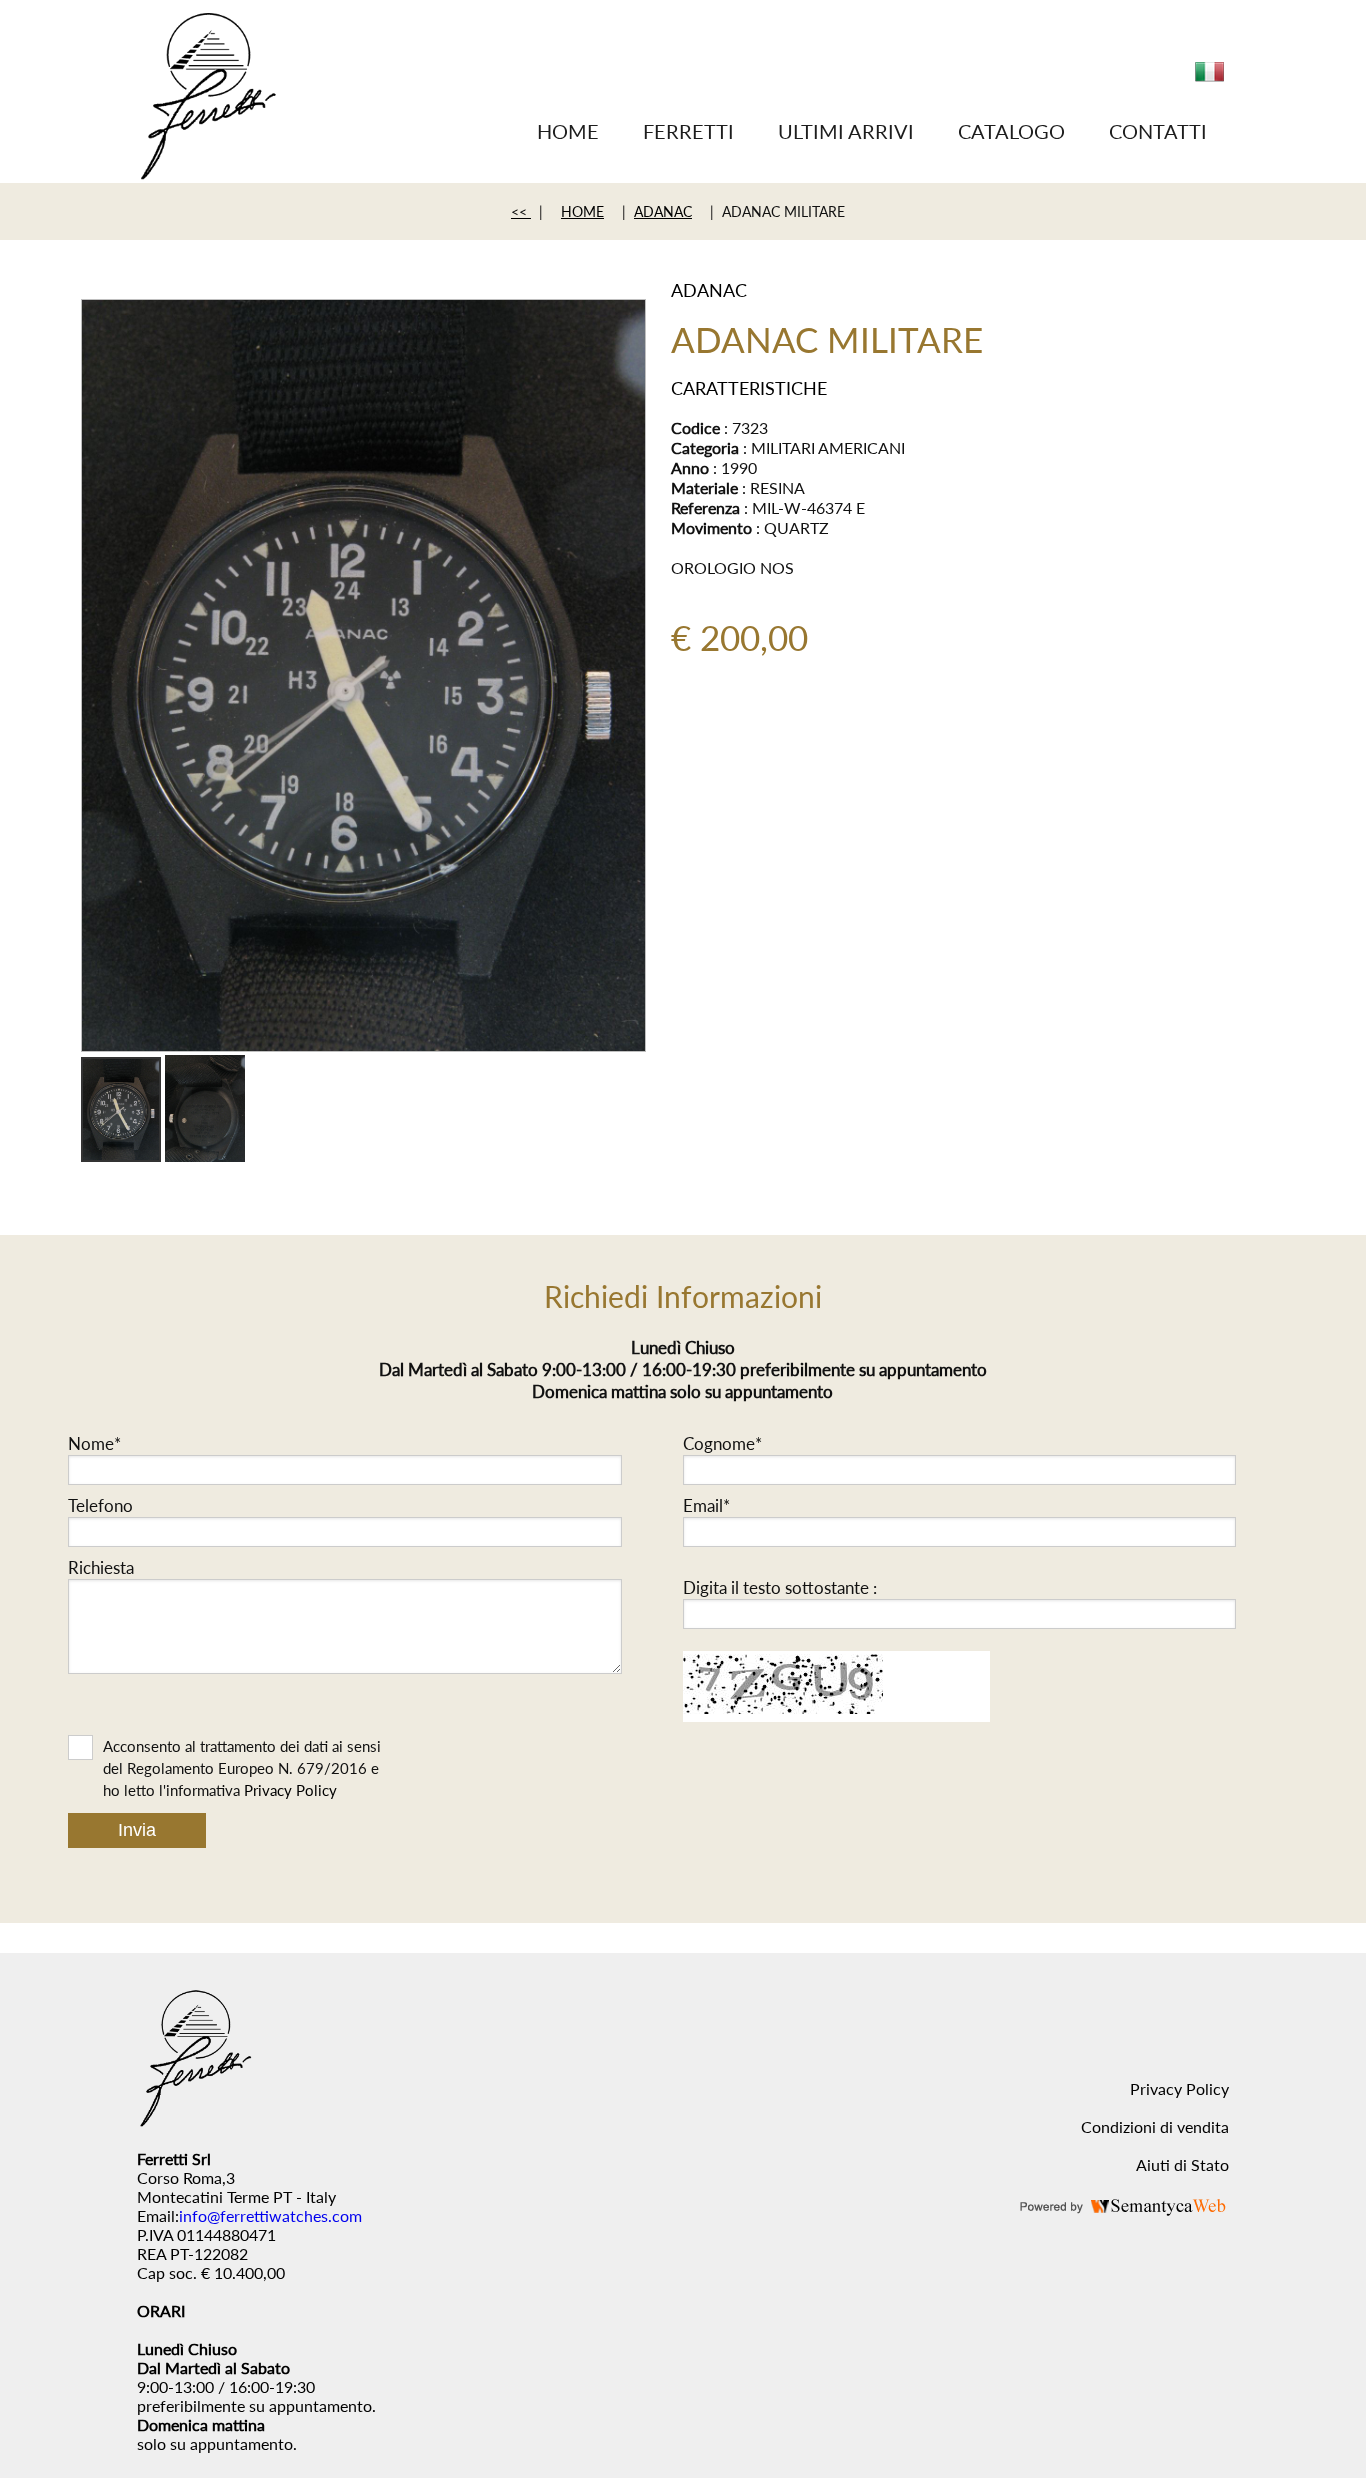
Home (568, 131)
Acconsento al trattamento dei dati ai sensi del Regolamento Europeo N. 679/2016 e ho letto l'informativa (242, 1768)
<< (521, 211)
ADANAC (663, 211)
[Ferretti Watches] (207, 173)
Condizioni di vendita (1155, 2126)
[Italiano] (1210, 79)
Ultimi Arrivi (846, 131)
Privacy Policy (290, 1790)
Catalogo (1011, 131)
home (582, 211)
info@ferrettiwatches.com (270, 2215)
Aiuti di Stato (1182, 2164)
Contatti (1158, 131)
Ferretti (688, 131)
